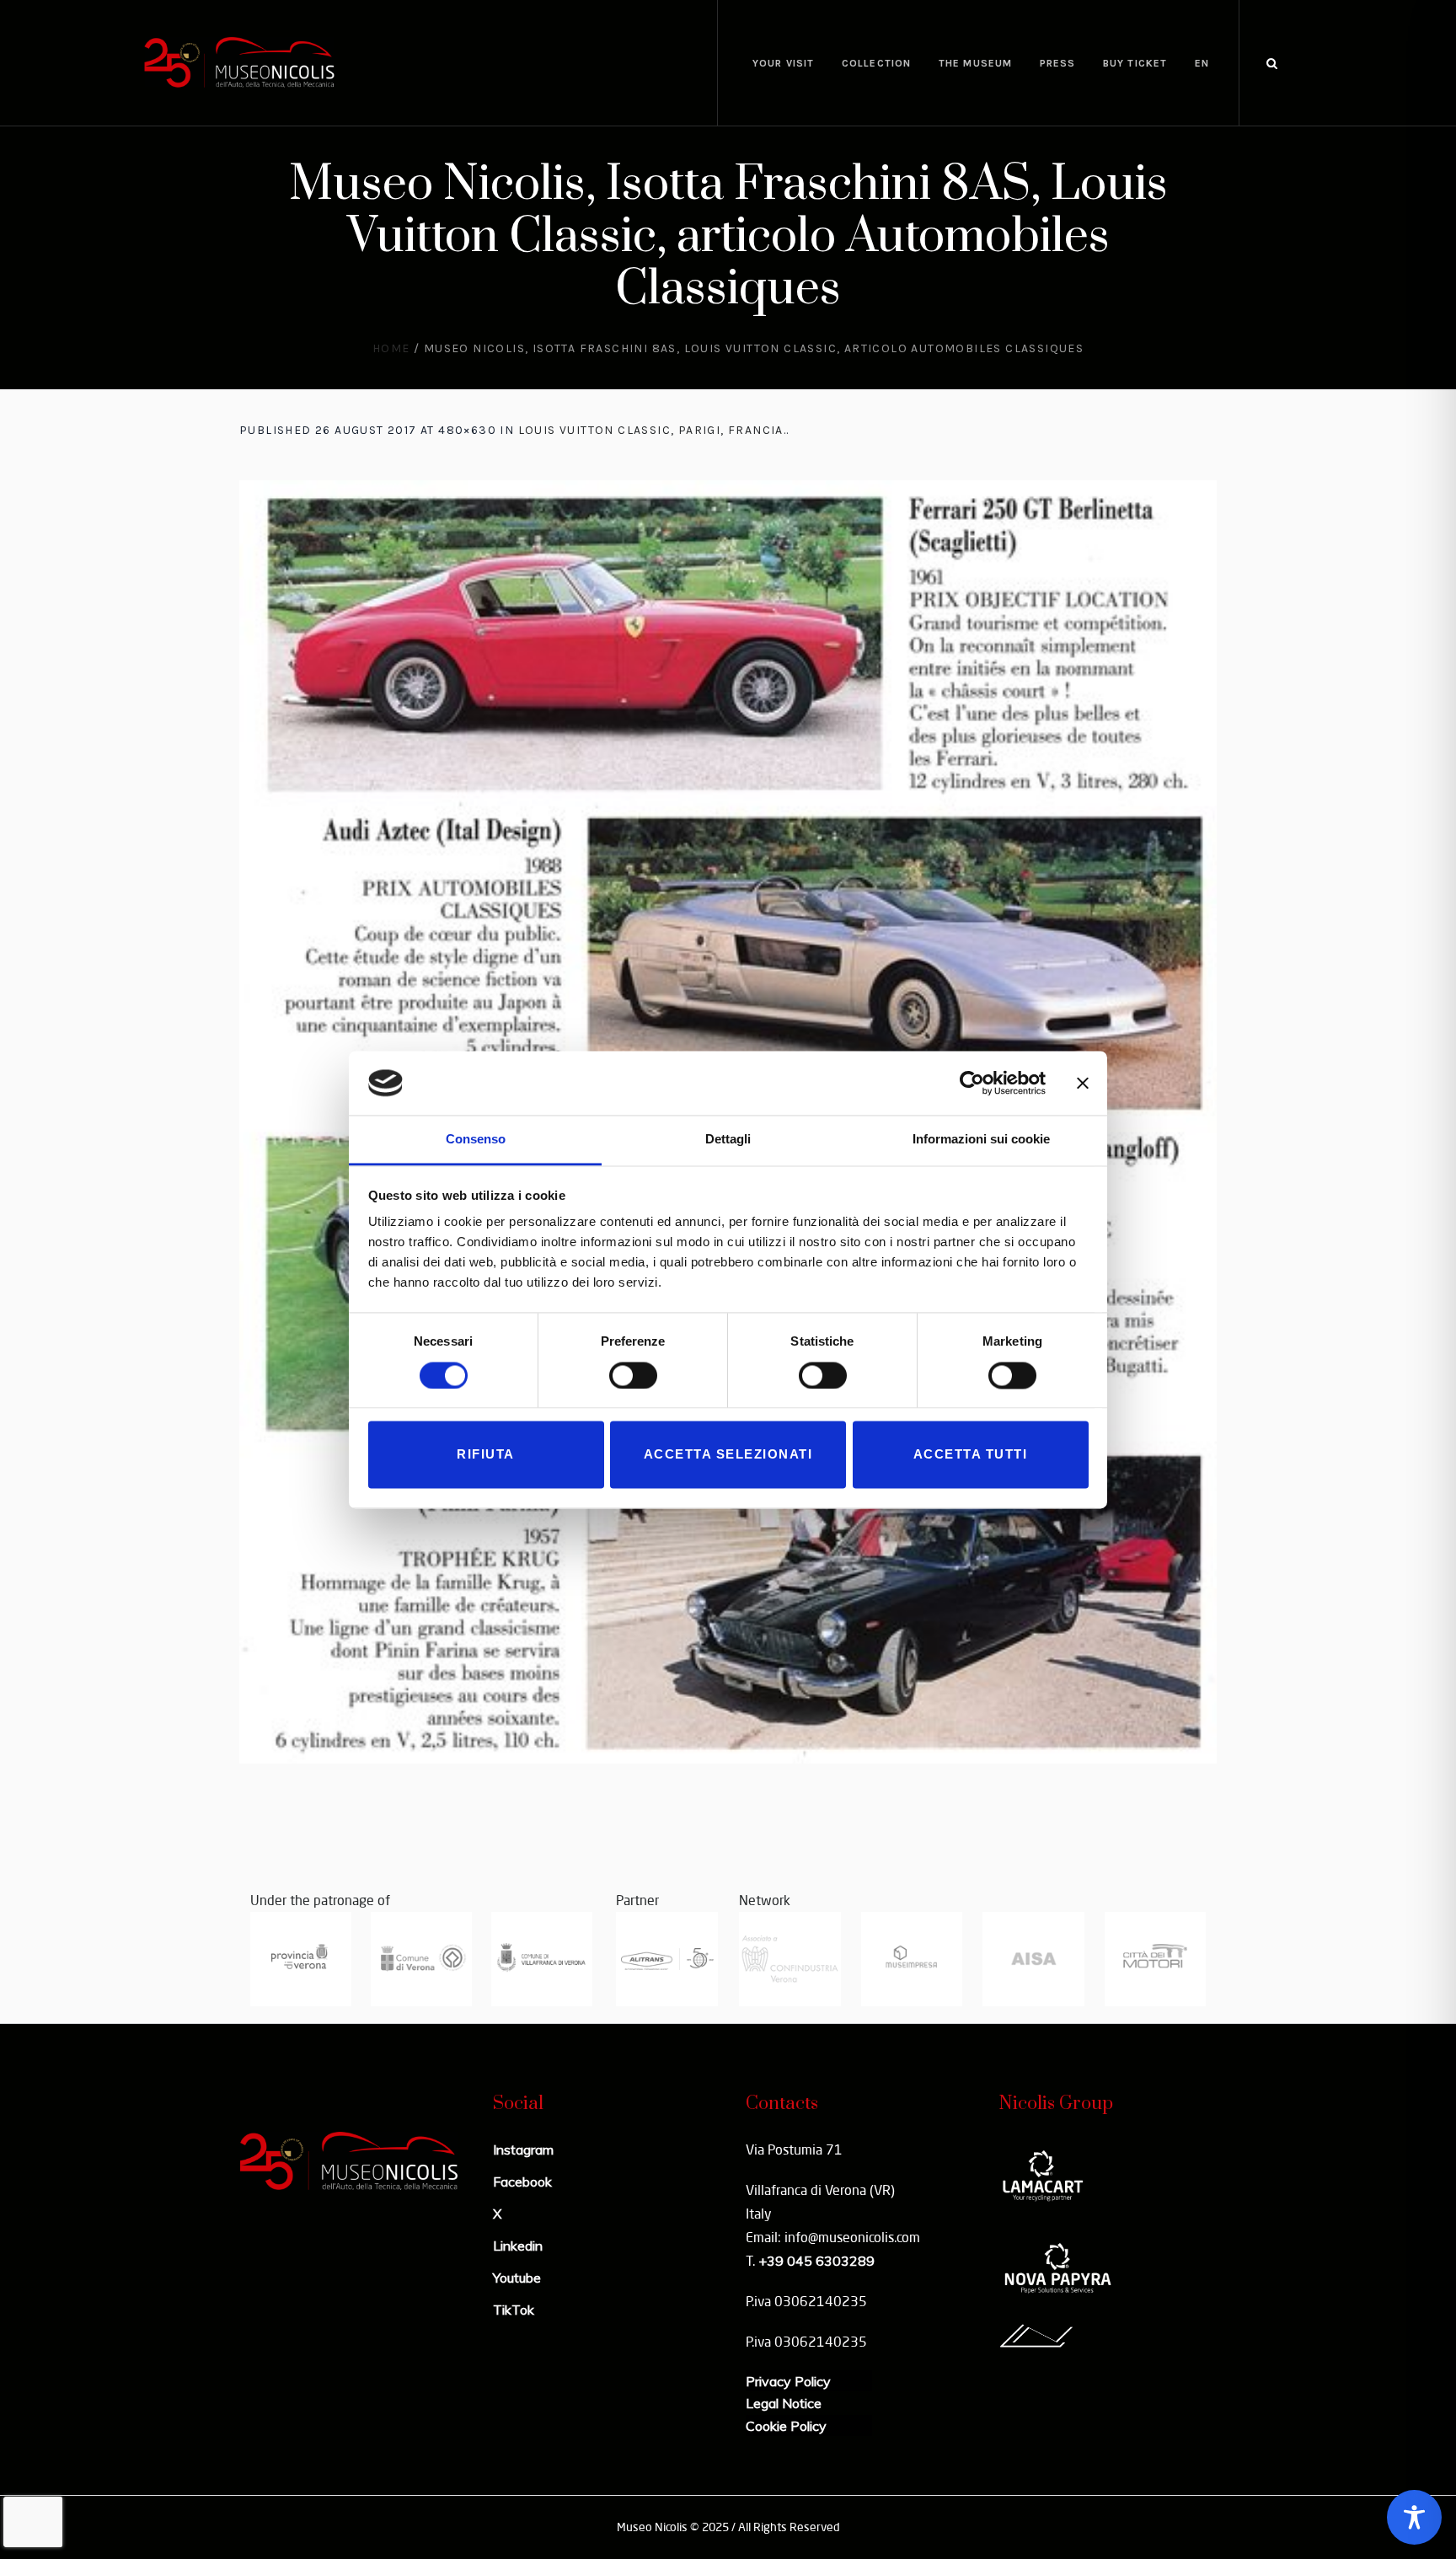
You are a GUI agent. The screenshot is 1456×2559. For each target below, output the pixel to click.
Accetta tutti (971, 1455)
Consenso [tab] (476, 1140)
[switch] (633, 1375)
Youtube (517, 2278)
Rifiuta (486, 1455)
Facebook (522, 2182)
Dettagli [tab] (728, 1140)
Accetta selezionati (728, 1455)
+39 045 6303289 (816, 2261)
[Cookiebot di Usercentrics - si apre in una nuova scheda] (972, 1083)
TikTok (514, 2310)
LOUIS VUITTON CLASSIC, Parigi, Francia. (653, 430)
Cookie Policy (786, 2426)
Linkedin (518, 2246)
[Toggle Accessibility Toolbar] (1414, 2517)
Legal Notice (784, 2403)
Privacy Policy (788, 2381)
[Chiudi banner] (1083, 1083)
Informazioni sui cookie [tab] (981, 1140)
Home (391, 348)
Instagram (523, 2149)
